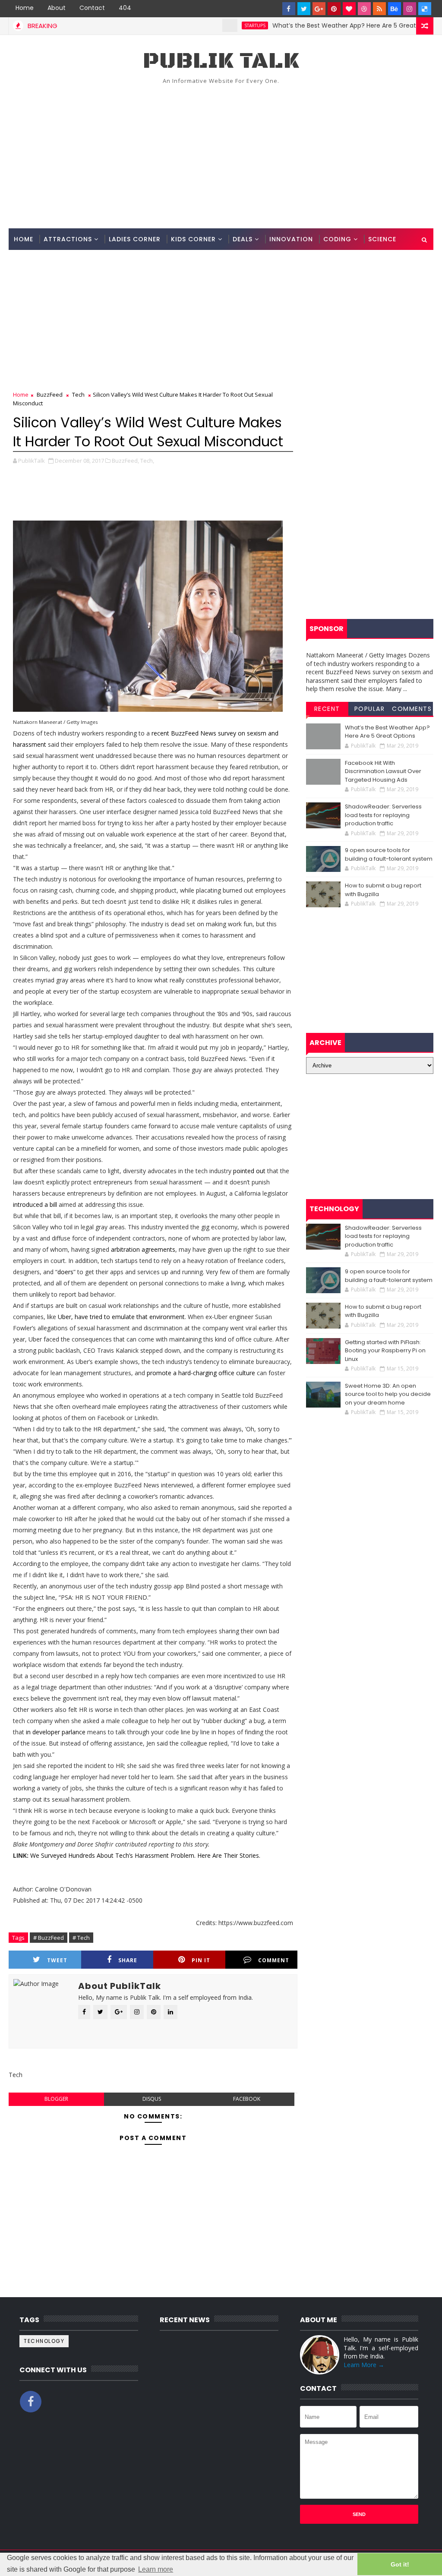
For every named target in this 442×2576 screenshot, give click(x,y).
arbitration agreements (143, 1249)
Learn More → (364, 2365)
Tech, (147, 461)
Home (25, 8)
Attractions (68, 239)
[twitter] (304, 9)
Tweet (57, 1960)
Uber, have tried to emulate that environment (121, 1317)
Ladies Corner (135, 239)
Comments (412, 709)
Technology (44, 2341)
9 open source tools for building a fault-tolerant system (389, 854)
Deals (243, 239)
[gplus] (319, 9)
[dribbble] (364, 9)
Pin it (201, 1960)
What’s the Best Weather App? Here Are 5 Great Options (317, 25)
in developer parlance (56, 1732)
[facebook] (289, 9)
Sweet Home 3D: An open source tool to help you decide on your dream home (388, 1394)
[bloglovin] (349, 9)
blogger (56, 2099)
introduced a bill (35, 1204)
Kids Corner (193, 239)
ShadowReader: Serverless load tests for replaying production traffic (383, 815)
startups (215, 25)
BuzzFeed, (125, 461)
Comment (274, 1960)
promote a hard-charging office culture (201, 1373)
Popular (370, 709)
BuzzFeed (50, 395)
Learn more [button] (156, 2569)
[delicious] (425, 9)
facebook (247, 2099)
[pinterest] (334, 9)
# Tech (81, 1938)
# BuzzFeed (49, 1938)
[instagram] (410, 9)
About (57, 8)
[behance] (395, 9)
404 (125, 8)
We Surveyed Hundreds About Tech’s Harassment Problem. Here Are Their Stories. (145, 1855)
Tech (78, 395)
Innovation (291, 239)
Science (382, 239)
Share (128, 1960)
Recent (327, 709)
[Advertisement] (221, 155)
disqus (152, 2099)
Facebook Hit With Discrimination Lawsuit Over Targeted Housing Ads (383, 771)
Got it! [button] (400, 2564)
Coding (337, 239)
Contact (92, 8)
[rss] (379, 9)
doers (65, 1272)
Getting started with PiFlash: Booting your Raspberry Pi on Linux (385, 1351)
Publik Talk (221, 61)
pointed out (249, 1171)
